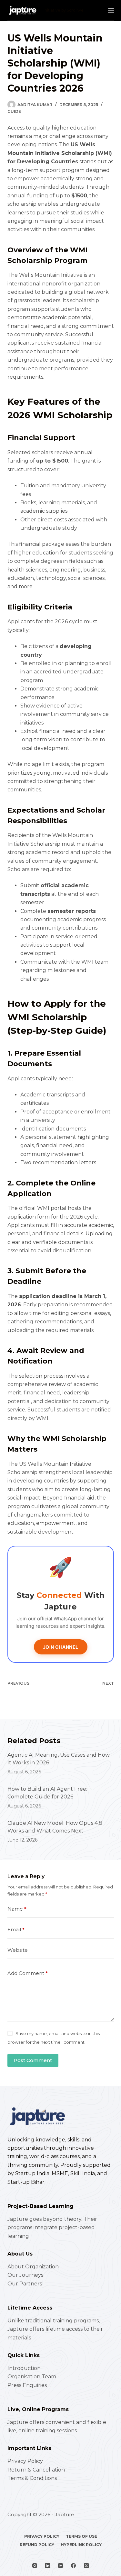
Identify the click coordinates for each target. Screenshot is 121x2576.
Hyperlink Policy (81, 2545)
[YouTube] (60, 2566)
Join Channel (61, 1647)
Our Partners (25, 2284)
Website (18, 1950)
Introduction (24, 2368)
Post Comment (33, 2060)
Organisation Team (32, 2377)
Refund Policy (37, 2545)
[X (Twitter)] (86, 2566)
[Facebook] (73, 2566)
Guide (14, 111)
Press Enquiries (27, 2385)
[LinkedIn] (48, 2566)
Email (16, 1929)
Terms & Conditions (32, 2478)
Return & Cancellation (36, 2470)
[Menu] (111, 10)
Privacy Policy (25, 2461)
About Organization (33, 2267)
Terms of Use (81, 2536)
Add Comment (28, 1973)
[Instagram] (35, 2566)
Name (17, 1909)
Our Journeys (25, 2275)
